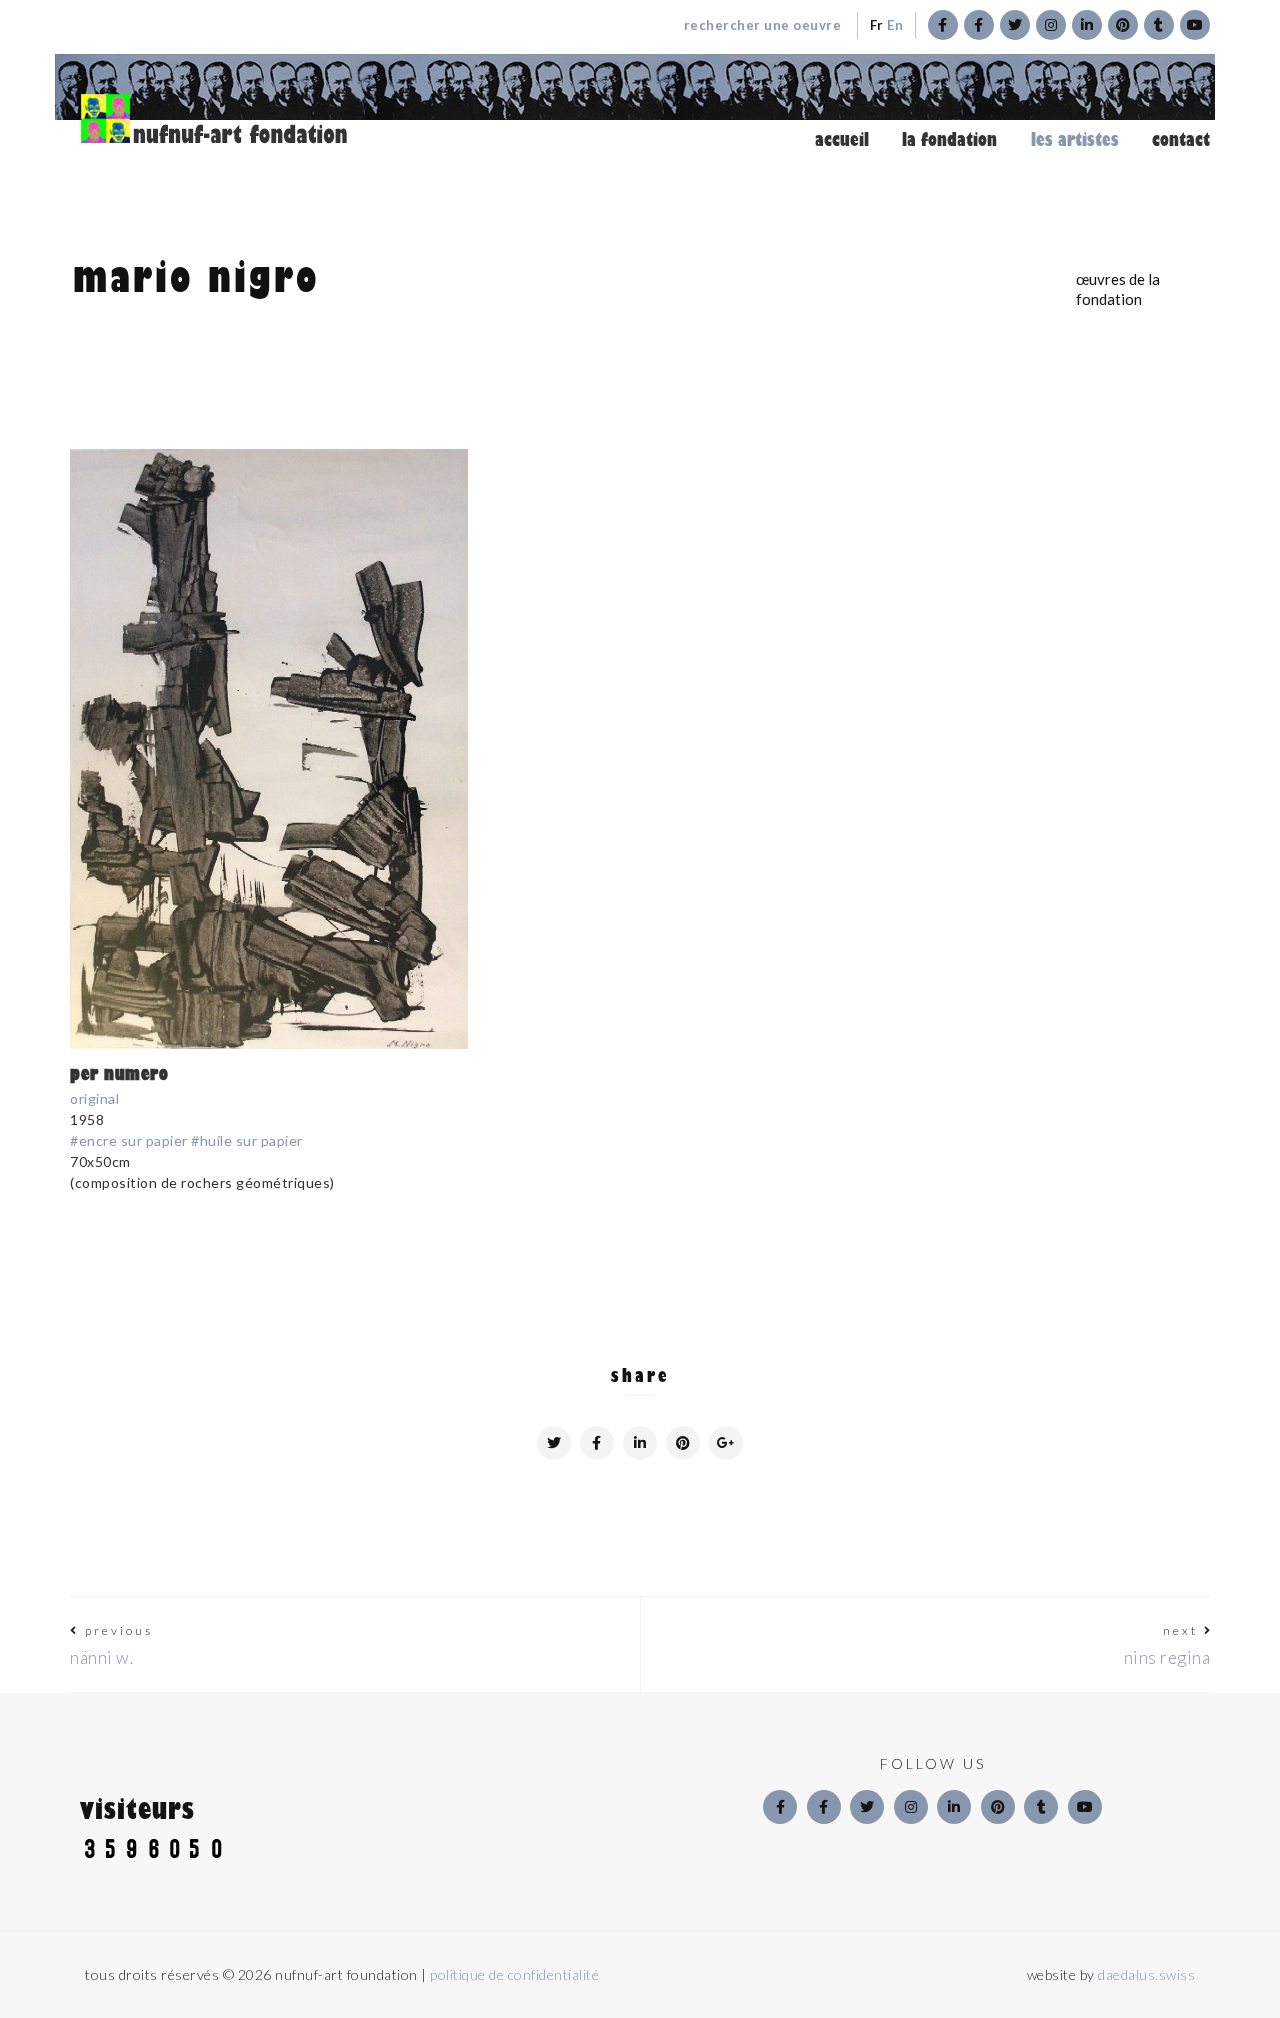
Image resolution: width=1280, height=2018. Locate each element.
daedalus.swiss (1146, 1974)
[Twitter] (867, 1807)
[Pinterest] (998, 1807)
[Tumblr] (1041, 1807)
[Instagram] (911, 1807)
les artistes (1075, 140)
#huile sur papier (247, 1140)
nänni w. (101, 1657)
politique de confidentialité (514, 1974)
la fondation (949, 140)
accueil (842, 140)
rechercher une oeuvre (762, 25)
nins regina (1167, 1657)
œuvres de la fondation (1118, 289)
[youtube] (1085, 1807)
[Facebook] (780, 1807)
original (94, 1098)
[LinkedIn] (954, 1807)
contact (1181, 140)
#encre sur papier (130, 1140)
